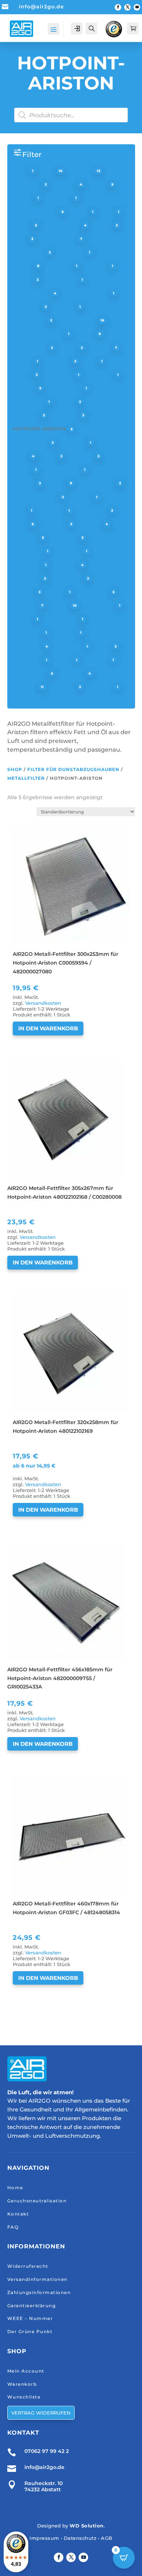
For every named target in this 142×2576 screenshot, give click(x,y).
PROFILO (65, 537)
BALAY (22, 225)
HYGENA (74, 442)
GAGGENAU (29, 401)
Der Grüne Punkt (30, 2331)
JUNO (58, 483)
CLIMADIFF (63, 279)
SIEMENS (25, 605)
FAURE (22, 374)
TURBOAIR (27, 646)
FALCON (59, 361)
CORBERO (27, 306)
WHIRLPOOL (30, 673)
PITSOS (92, 524)
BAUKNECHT (63, 225)
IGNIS (21, 456)
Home (15, 2188)
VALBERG (70, 646)
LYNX (20, 510)
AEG (49, 171)
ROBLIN (67, 565)
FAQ (13, 2227)
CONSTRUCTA (31, 293)
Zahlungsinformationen (39, 2292)
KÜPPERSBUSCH (35, 497)
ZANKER (73, 673)
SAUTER (24, 592)
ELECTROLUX (79, 320)
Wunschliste (24, 2397)
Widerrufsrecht (28, 2266)
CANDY (23, 279)
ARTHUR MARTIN (35, 211)
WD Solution (87, 2526)
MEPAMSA (93, 510)
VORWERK (27, 660)
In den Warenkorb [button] (48, 1028)
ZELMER (64, 687)
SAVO (58, 592)
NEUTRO (55, 524)
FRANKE (24, 388)
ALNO (100, 184)
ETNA (70, 347)
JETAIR (22, 469)
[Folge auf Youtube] (137, 7)
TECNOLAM (63, 619)
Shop (15, 769)
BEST (20, 238)
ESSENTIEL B (30, 347)
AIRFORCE (27, 184)
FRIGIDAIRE (66, 388)
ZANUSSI (25, 687)
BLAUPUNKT (59, 238)
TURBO (66, 633)
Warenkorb (22, 2384)
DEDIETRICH (30, 320)
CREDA (66, 306)
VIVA (104, 646)
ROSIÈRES (27, 578)
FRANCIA (101, 374)
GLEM (67, 401)
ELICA (87, 333)
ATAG (81, 211)
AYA (109, 211)
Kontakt (18, 2214)
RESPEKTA (27, 565)
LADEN (83, 497)
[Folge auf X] (127, 7)
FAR (92, 361)
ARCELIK (60, 198)
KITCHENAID (98, 483)
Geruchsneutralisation (37, 2201)
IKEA (50, 456)
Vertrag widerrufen (41, 2413)
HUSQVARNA (30, 442)
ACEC (21, 171)
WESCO (98, 660)
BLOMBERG (29, 252)
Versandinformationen (38, 2279)
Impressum (44, 2538)
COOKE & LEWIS (87, 293)
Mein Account (26, 2371)
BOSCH (23, 266)
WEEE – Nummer (30, 2318)
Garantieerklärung (32, 2306)
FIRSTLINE (60, 374)
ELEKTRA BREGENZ (39, 333)
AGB (107, 2538)
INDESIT (83, 456)
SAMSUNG (69, 578)
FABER (102, 347)
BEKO (104, 225)
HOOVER (66, 415)
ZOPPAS (102, 687)
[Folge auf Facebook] (118, 7)
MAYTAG (53, 510)
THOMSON (27, 633)
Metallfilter (26, 778)
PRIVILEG (25, 537)
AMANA (23, 198)
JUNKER (24, 483)
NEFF (20, 524)
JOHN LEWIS (63, 469)
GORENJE (26, 415)
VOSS (64, 660)
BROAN (98, 266)
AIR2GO (82, 171)
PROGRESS (28, 551)
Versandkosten (43, 1003)
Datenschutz (80, 2538)
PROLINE (70, 551)
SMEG (61, 605)
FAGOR (23, 361)
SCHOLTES (94, 592)
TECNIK (23, 619)
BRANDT (60, 266)
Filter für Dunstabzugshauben (73, 769)
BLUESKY (72, 252)
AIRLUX (66, 184)
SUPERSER (101, 605)
